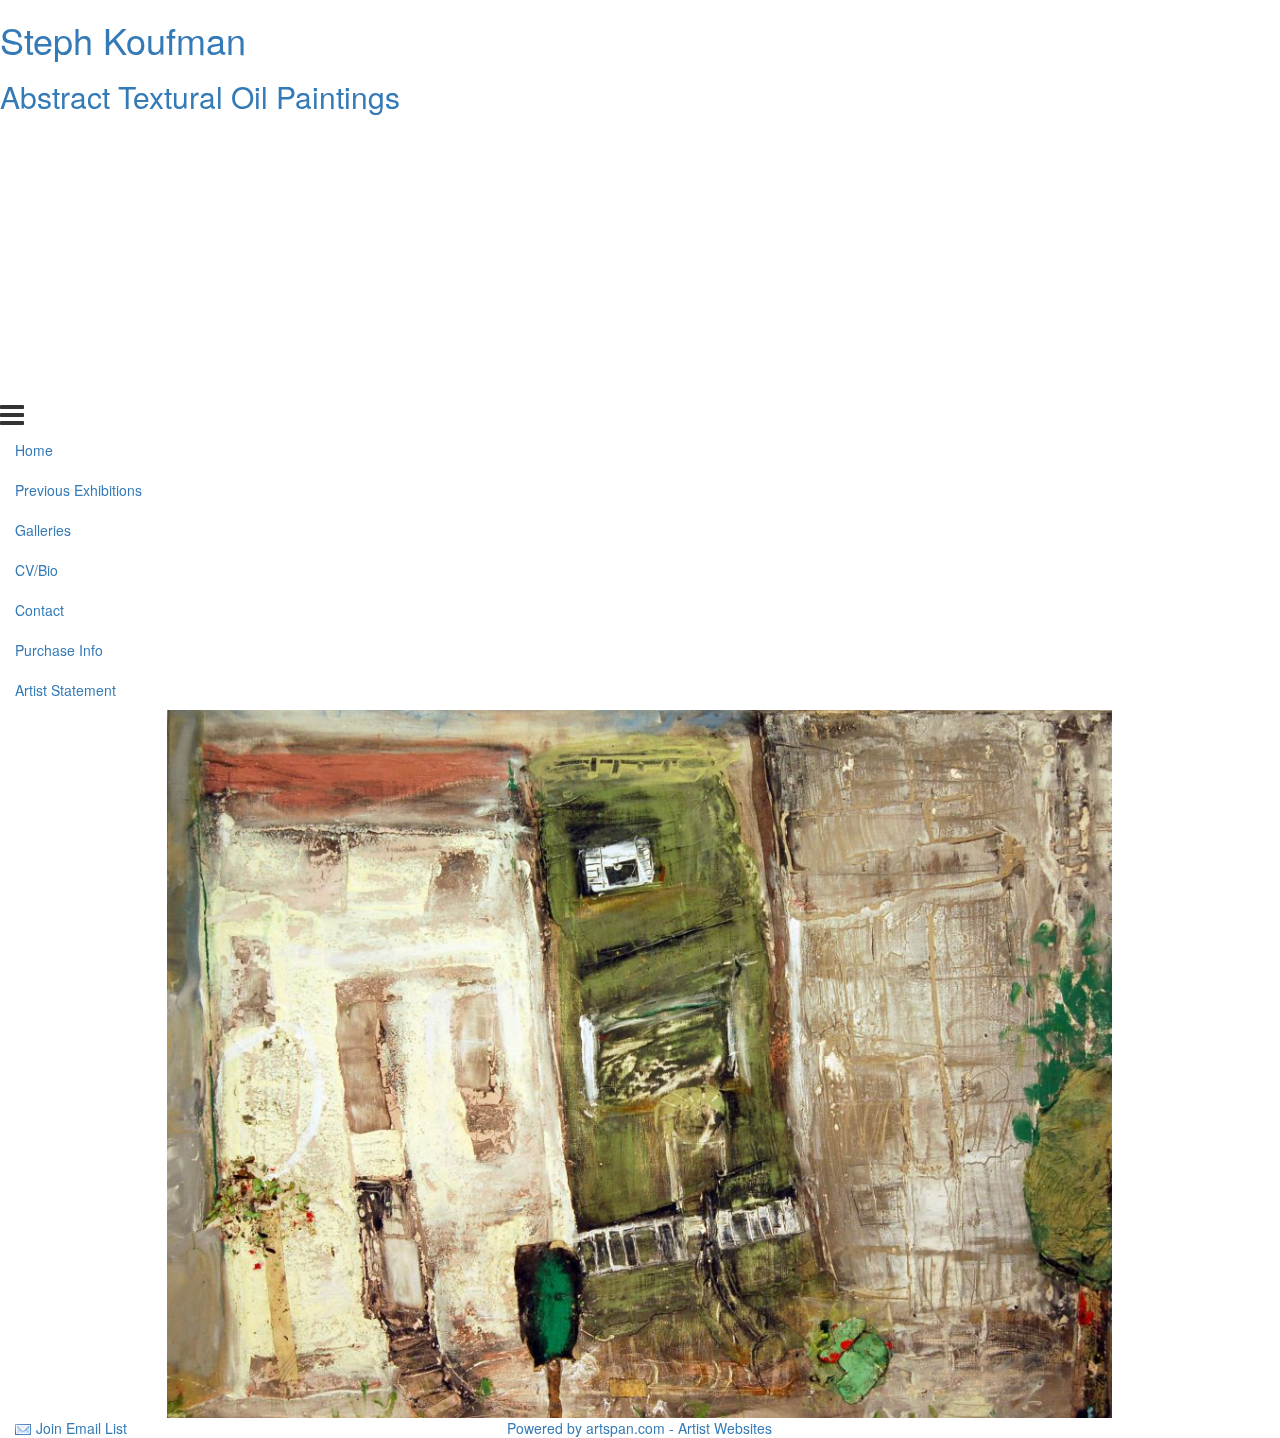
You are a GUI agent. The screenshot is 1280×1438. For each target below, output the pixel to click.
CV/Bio (36, 263)
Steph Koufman (123, 39)
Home (34, 143)
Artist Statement (65, 383)
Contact (39, 303)
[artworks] (639, 1062)
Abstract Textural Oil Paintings (200, 96)
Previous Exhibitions (78, 183)
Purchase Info (59, 343)
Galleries (43, 223)
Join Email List (81, 1428)
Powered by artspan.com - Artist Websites (639, 1428)
